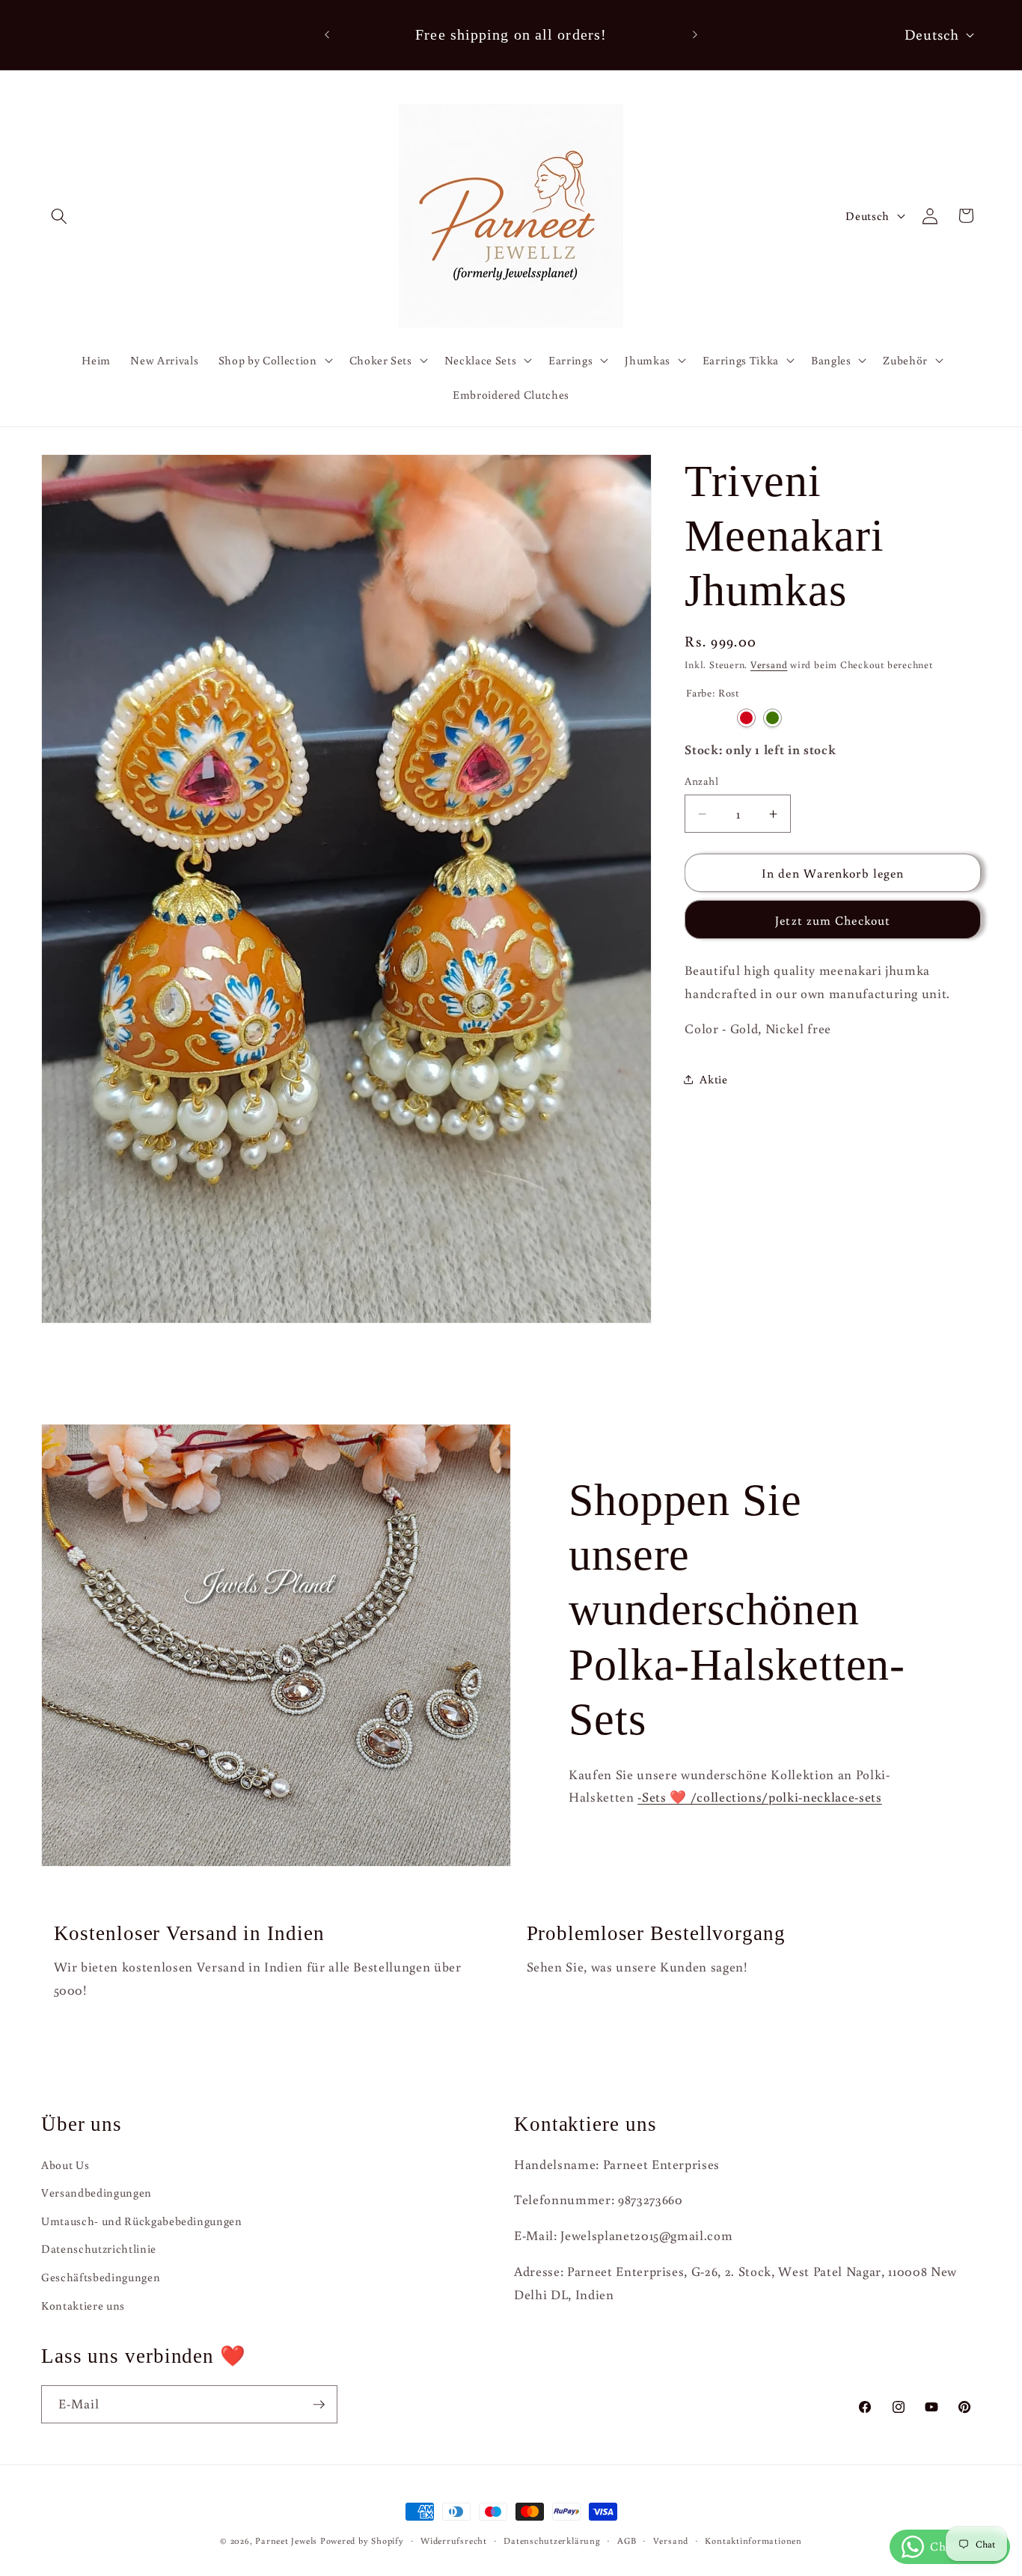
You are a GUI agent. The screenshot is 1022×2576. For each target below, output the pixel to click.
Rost (694, 719)
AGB (627, 2540)
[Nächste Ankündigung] (695, 35)
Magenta (799, 719)
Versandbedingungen (97, 2192)
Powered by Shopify (362, 2540)
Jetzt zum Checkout (833, 920)
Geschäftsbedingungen (101, 2277)
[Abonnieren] (319, 2405)
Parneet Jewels (286, 2540)
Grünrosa (720, 719)
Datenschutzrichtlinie (99, 2249)
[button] (59, 215)
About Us (65, 2164)
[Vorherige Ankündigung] (327, 35)
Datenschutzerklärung (552, 2540)
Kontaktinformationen (753, 2540)
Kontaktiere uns (83, 2305)
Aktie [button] (713, 1080)
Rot (746, 719)
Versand (769, 665)
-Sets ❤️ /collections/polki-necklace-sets (759, 1797)
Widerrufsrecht (454, 2540)
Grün (772, 719)
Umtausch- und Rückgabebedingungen (142, 2221)
